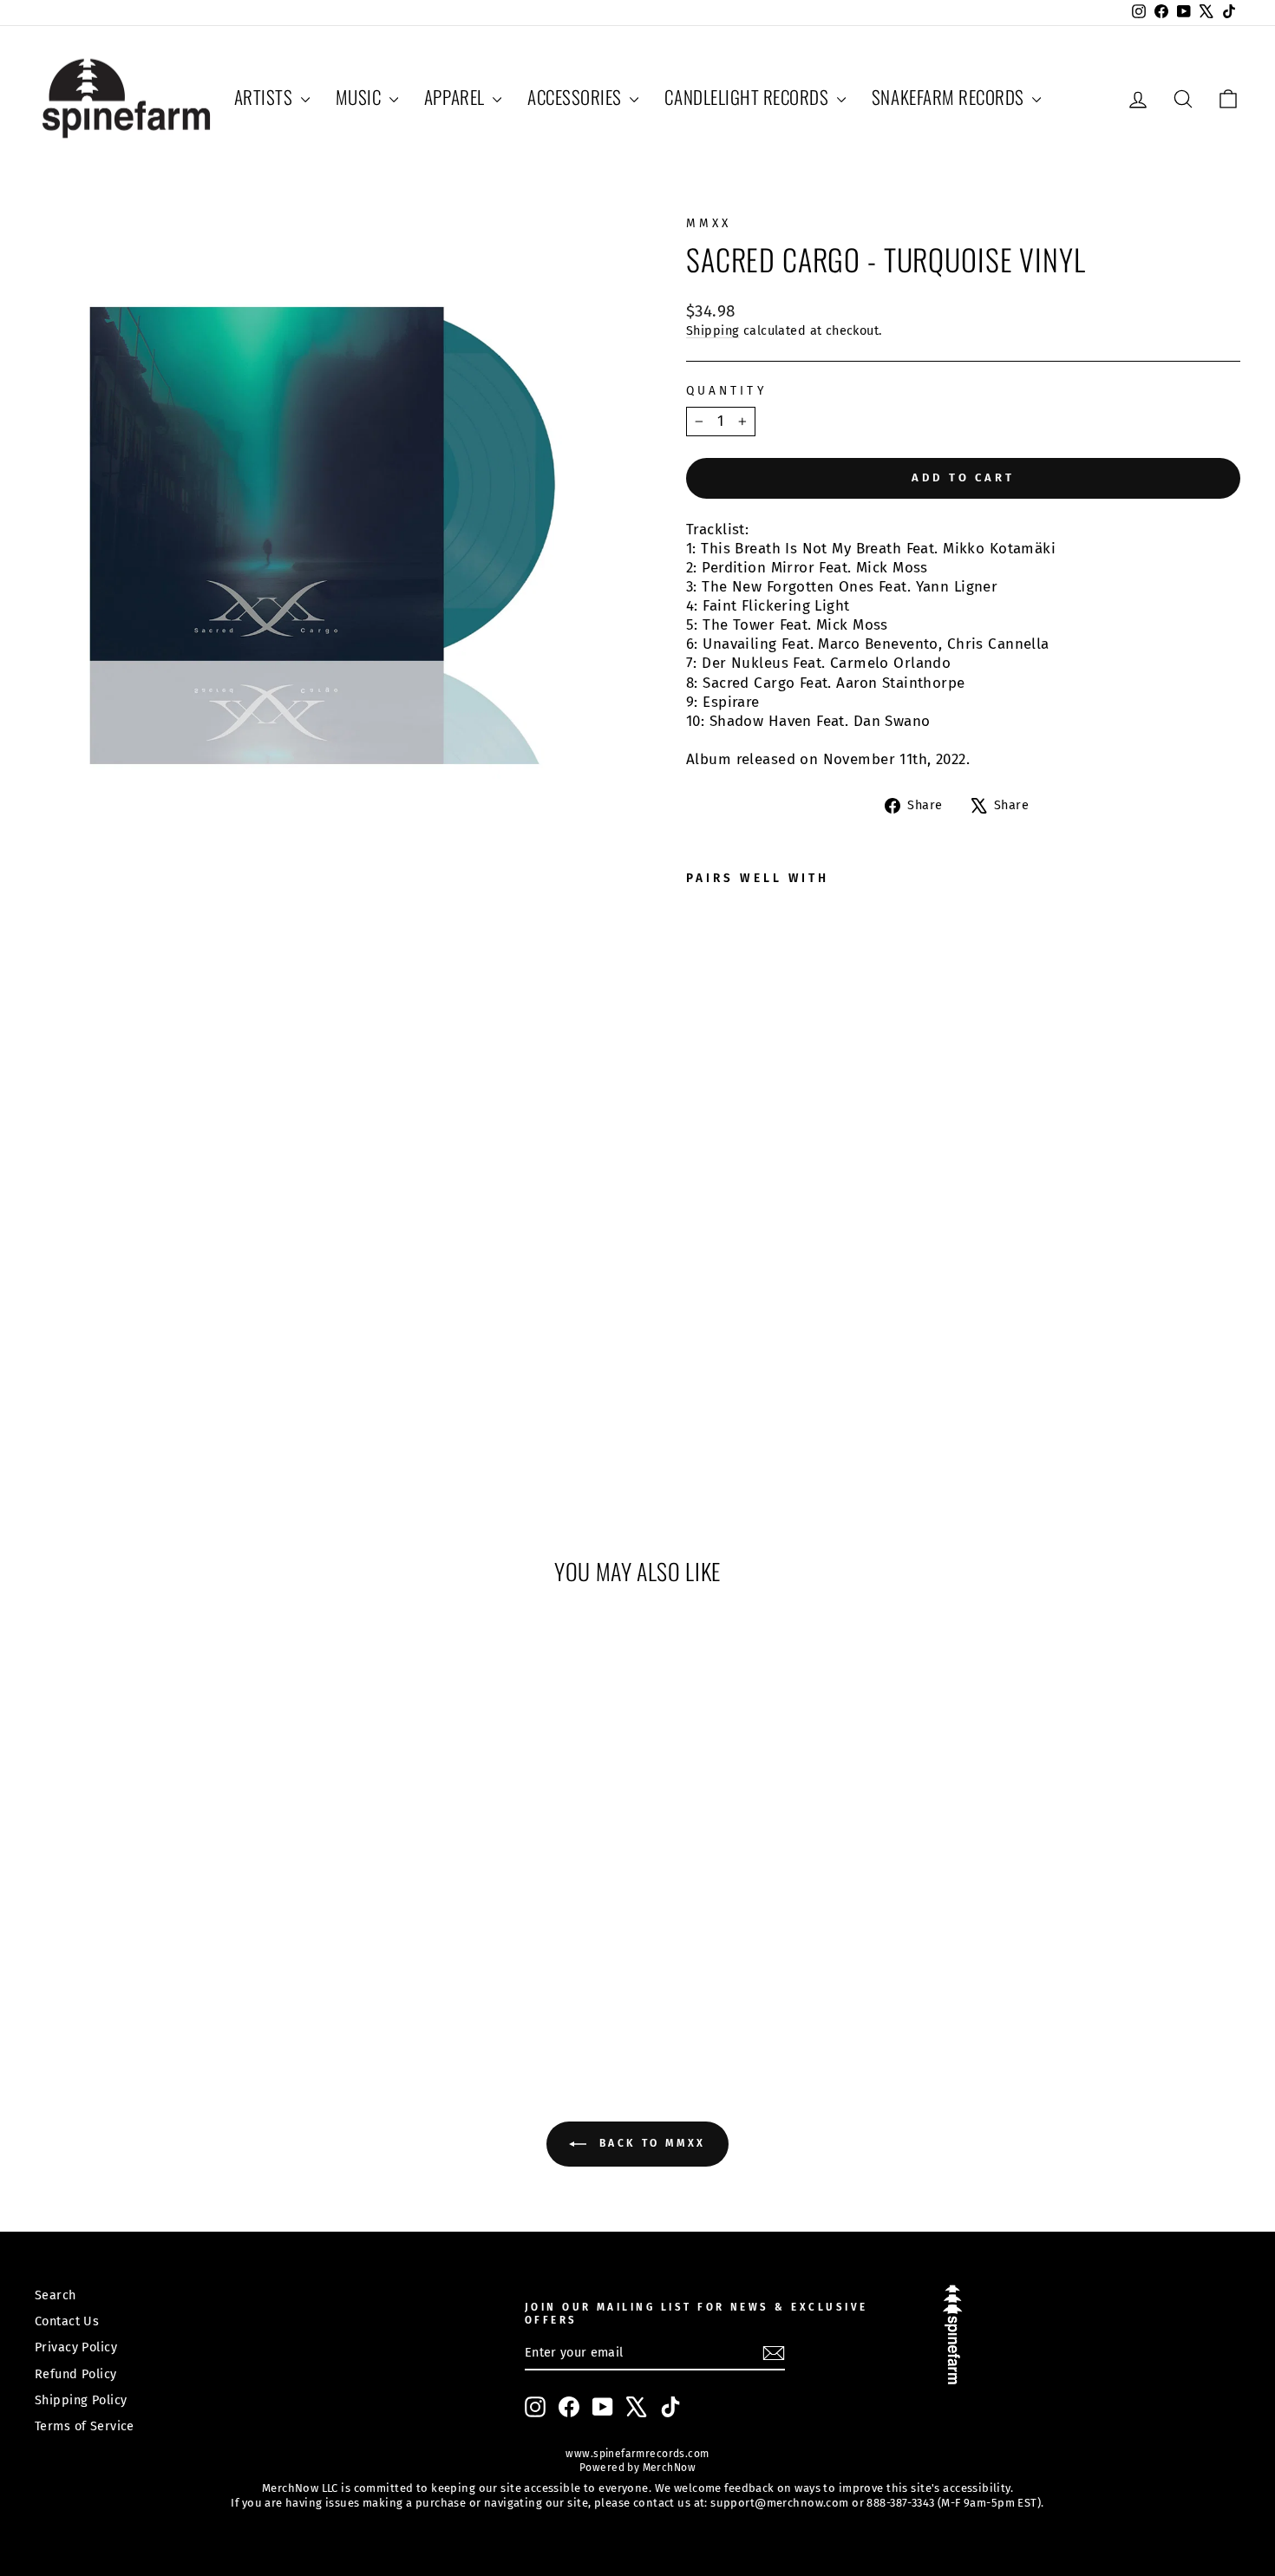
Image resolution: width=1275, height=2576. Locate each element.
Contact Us (67, 2321)
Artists (265, 97)
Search (56, 2295)
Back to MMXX (650, 2143)
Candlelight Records (749, 97)
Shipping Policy (81, 2400)
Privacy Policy (76, 2347)
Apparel (456, 97)
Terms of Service (85, 2426)
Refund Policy (76, 2374)
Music (360, 97)
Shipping (713, 330)
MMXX (709, 223)
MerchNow (667, 2468)
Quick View (179, 1899)
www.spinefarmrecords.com (637, 2454)
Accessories (576, 97)
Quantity (726, 391)
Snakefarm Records (950, 97)
